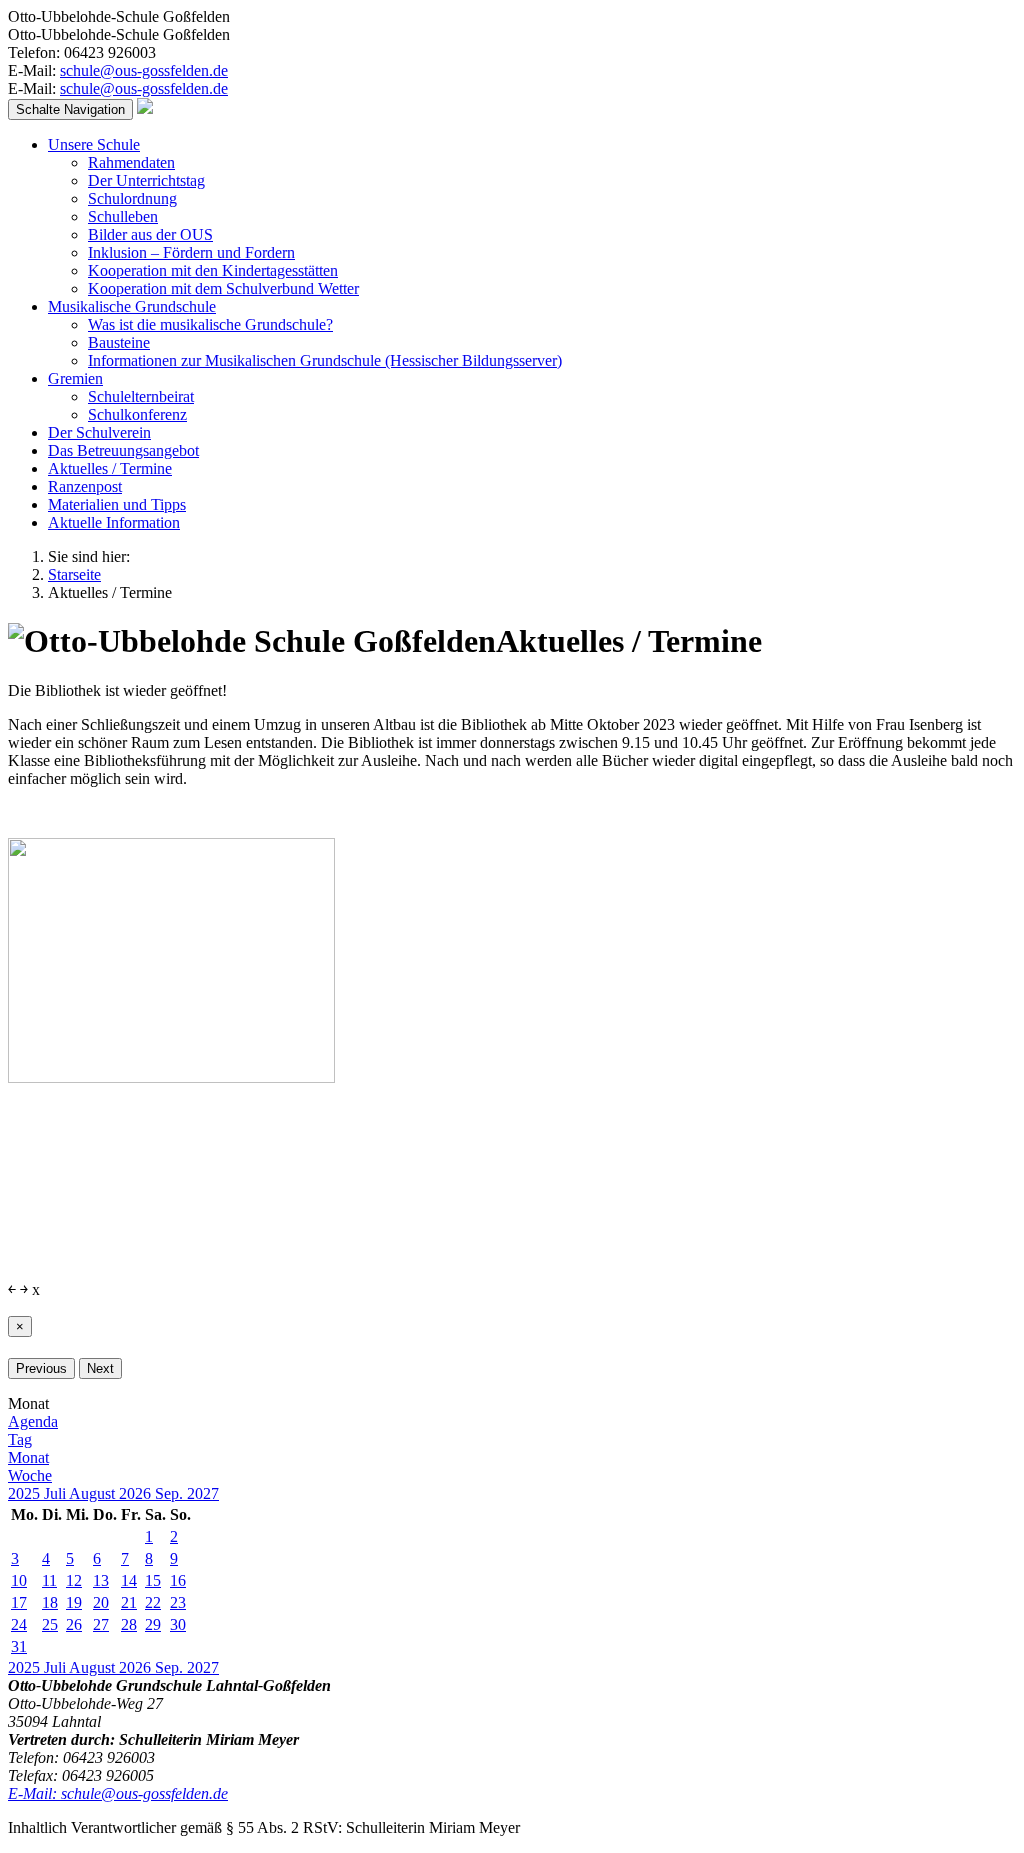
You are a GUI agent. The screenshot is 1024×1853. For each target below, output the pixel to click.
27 (101, 1624)
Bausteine (119, 342)
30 (178, 1624)
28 (129, 1624)
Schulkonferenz (137, 414)
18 (50, 1602)
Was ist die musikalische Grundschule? (210, 324)
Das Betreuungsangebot (123, 450)
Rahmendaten (131, 162)
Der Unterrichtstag (146, 180)
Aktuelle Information (114, 522)
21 (129, 1602)
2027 (203, 1493)
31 (19, 1646)
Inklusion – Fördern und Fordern (191, 252)
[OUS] (145, 108)
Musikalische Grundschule (132, 306)
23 (178, 1602)
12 (74, 1580)
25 (50, 1624)
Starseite (74, 574)
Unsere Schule (94, 144)
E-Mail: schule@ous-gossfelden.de (118, 1793)
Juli (56, 1493)
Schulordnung (132, 198)
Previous (41, 1368)
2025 (26, 1493)
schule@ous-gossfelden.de (144, 70)
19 (74, 1602)
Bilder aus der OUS (150, 234)
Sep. (171, 1493)
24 (19, 1624)
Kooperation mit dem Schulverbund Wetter (223, 288)
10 (19, 1580)
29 (153, 1624)
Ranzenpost (85, 486)
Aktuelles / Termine (110, 468)
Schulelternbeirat (141, 396)
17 (19, 1602)
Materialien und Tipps (117, 504)
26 (74, 1624)
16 (178, 1580)
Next (100, 1368)
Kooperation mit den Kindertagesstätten (213, 270)
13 (101, 1580)
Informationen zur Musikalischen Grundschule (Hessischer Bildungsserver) (325, 360)
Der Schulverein (99, 432)
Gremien (75, 378)
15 (153, 1580)
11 (49, 1580)
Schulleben (123, 216)
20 (101, 1602)
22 (153, 1602)
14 (129, 1580)
